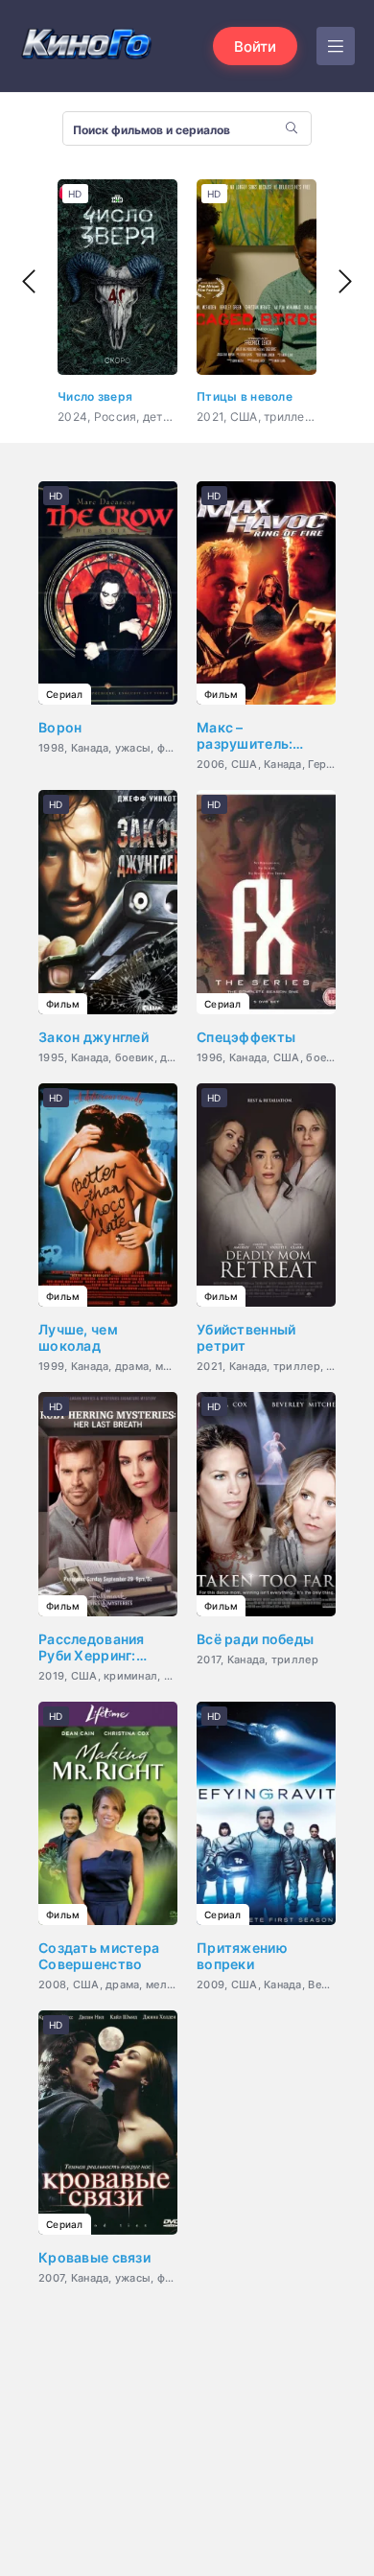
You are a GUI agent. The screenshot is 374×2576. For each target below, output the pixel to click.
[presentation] (29, 282)
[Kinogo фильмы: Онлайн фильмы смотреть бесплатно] (86, 46)
